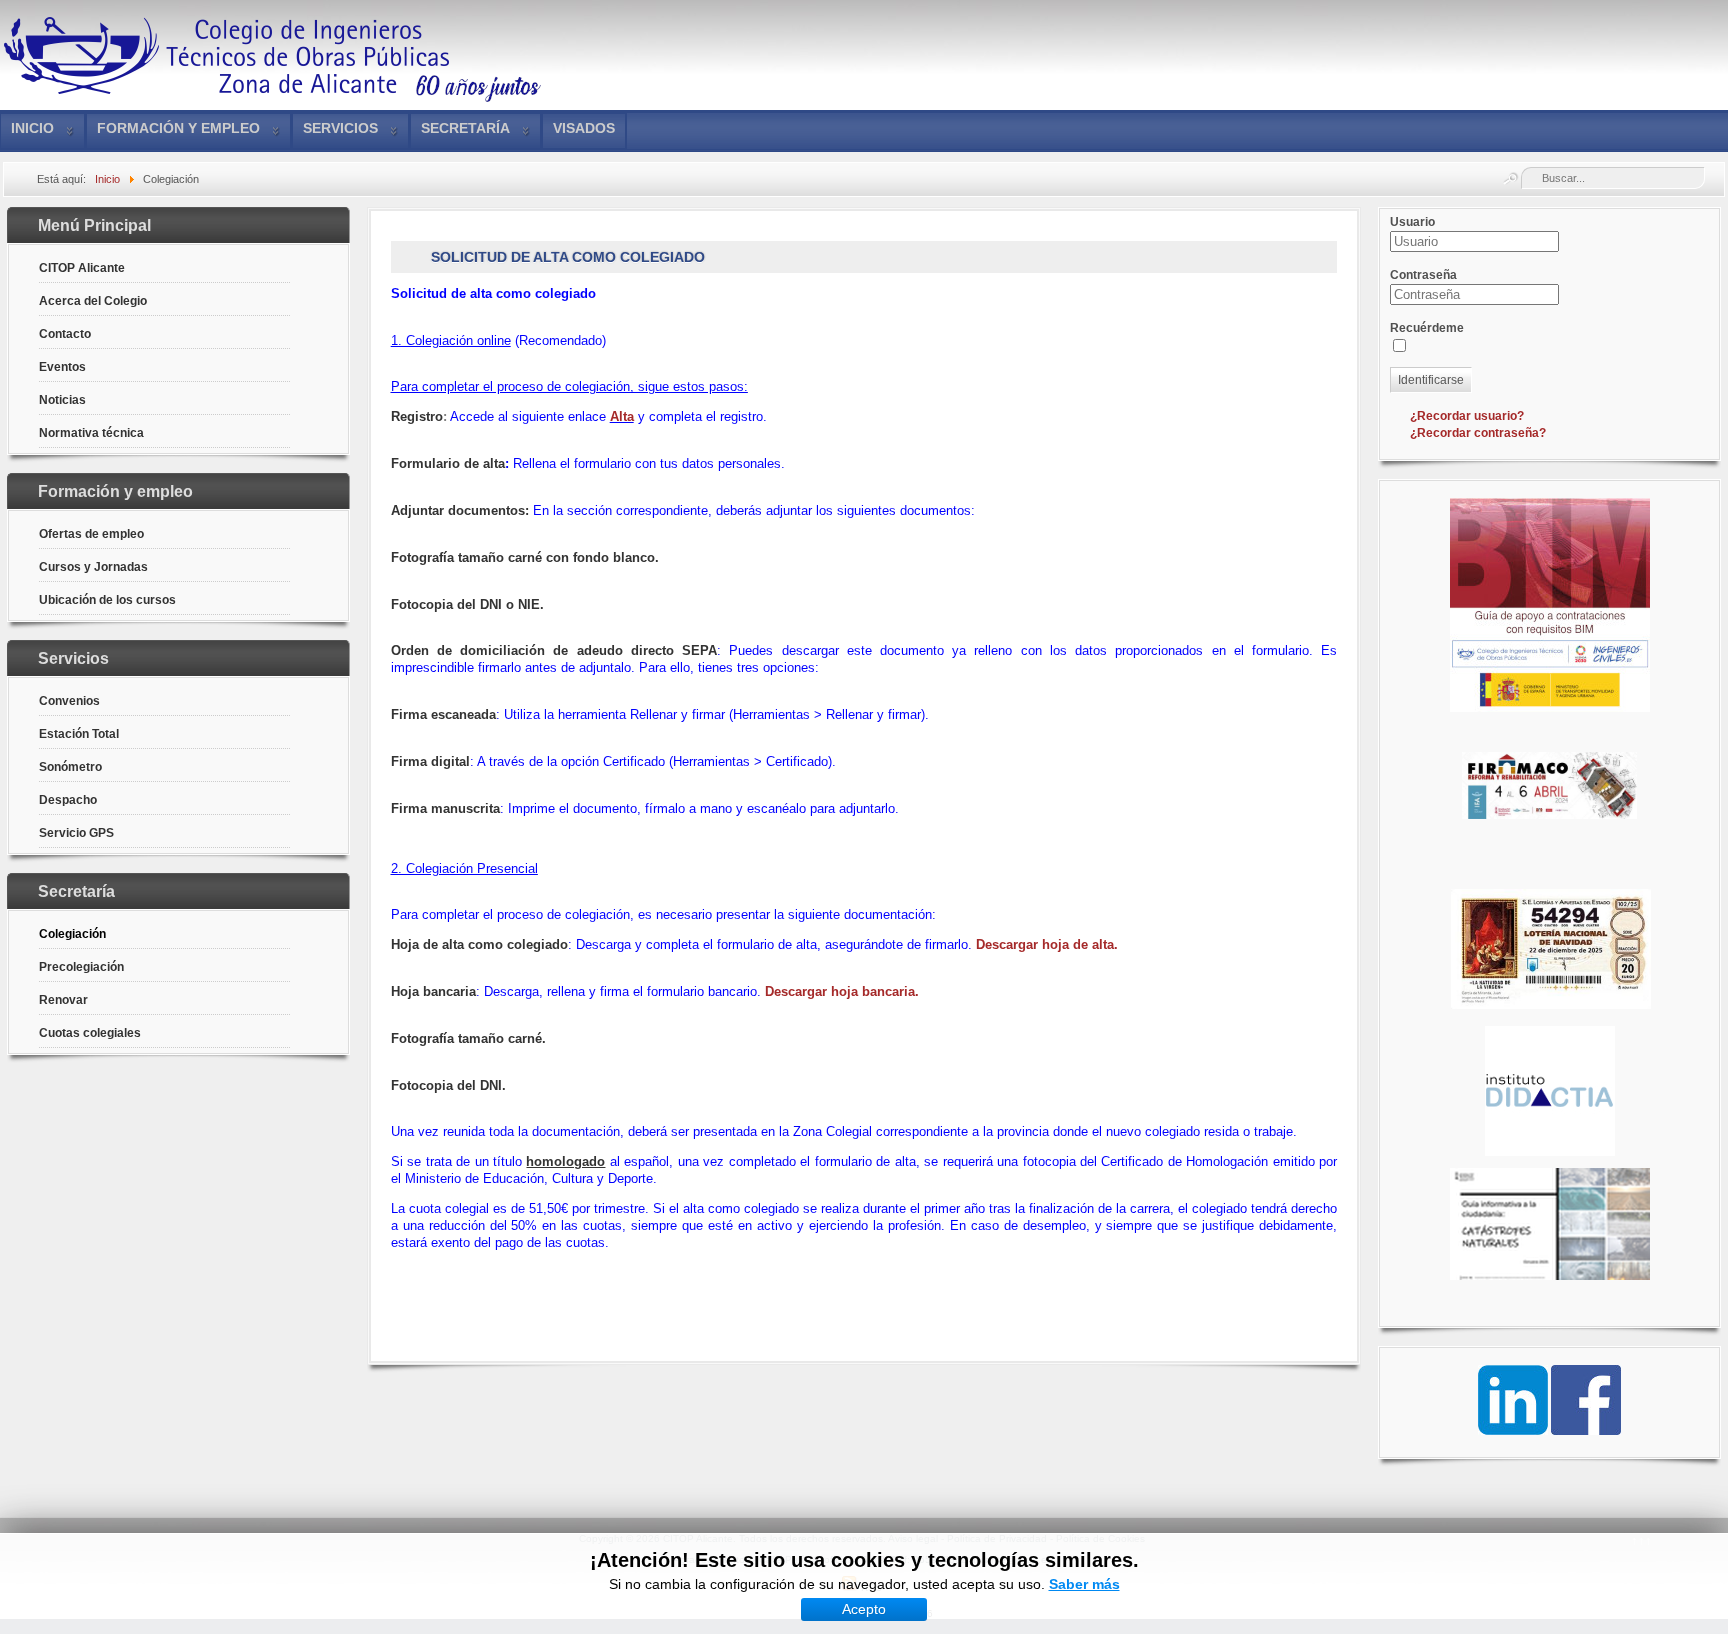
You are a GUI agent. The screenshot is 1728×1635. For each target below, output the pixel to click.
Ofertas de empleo (91, 534)
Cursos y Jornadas (93, 567)
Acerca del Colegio (93, 301)
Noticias (62, 400)
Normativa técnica (91, 433)
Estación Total (79, 734)
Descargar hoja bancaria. (842, 991)
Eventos (62, 367)
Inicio (32, 128)
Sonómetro (70, 767)
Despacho (68, 800)
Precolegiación (81, 967)
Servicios (340, 128)
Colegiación (72, 934)
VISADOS (584, 128)
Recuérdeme (1427, 328)
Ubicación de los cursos (107, 600)
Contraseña (1423, 275)
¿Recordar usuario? (1467, 416)
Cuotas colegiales (90, 1033)
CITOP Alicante (82, 268)
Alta (622, 416)
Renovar (63, 1000)
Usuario (1412, 222)
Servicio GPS (76, 833)
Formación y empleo (178, 128)
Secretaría (465, 128)
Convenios (69, 701)
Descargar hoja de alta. (1045, 944)
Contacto (65, 334)
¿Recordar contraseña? (1478, 433)
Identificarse (1431, 380)
